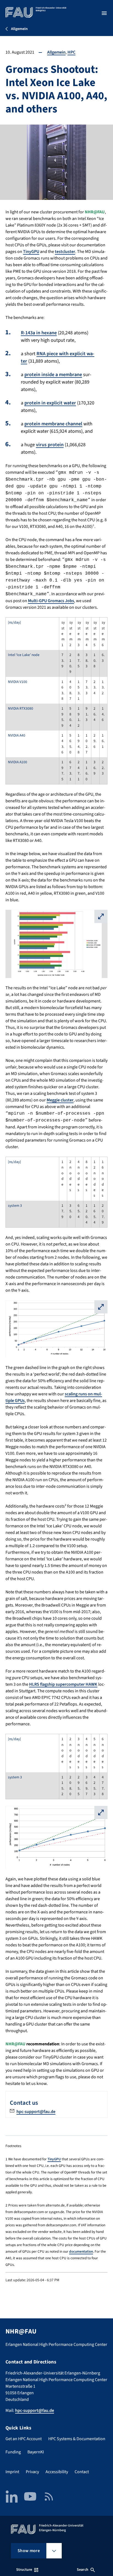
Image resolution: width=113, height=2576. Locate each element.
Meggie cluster (60, 1100)
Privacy (32, 2472)
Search (83, 2570)
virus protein (50, 445)
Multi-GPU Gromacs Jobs (51, 601)
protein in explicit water (50, 403)
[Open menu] (104, 13)
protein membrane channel (53, 424)
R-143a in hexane (39, 333)
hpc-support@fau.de (36, 2112)
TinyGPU (31, 252)
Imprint (12, 2472)
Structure (24, 2570)
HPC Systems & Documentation (77, 2439)
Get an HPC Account (24, 2439)
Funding (13, 2452)
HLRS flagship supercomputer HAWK (63, 1684)
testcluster (65, 252)
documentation (81, 2251)
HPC (71, 52)
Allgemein (56, 52)
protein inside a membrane (53, 375)
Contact (82, 2472)
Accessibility (57, 2472)
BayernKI (36, 2452)
